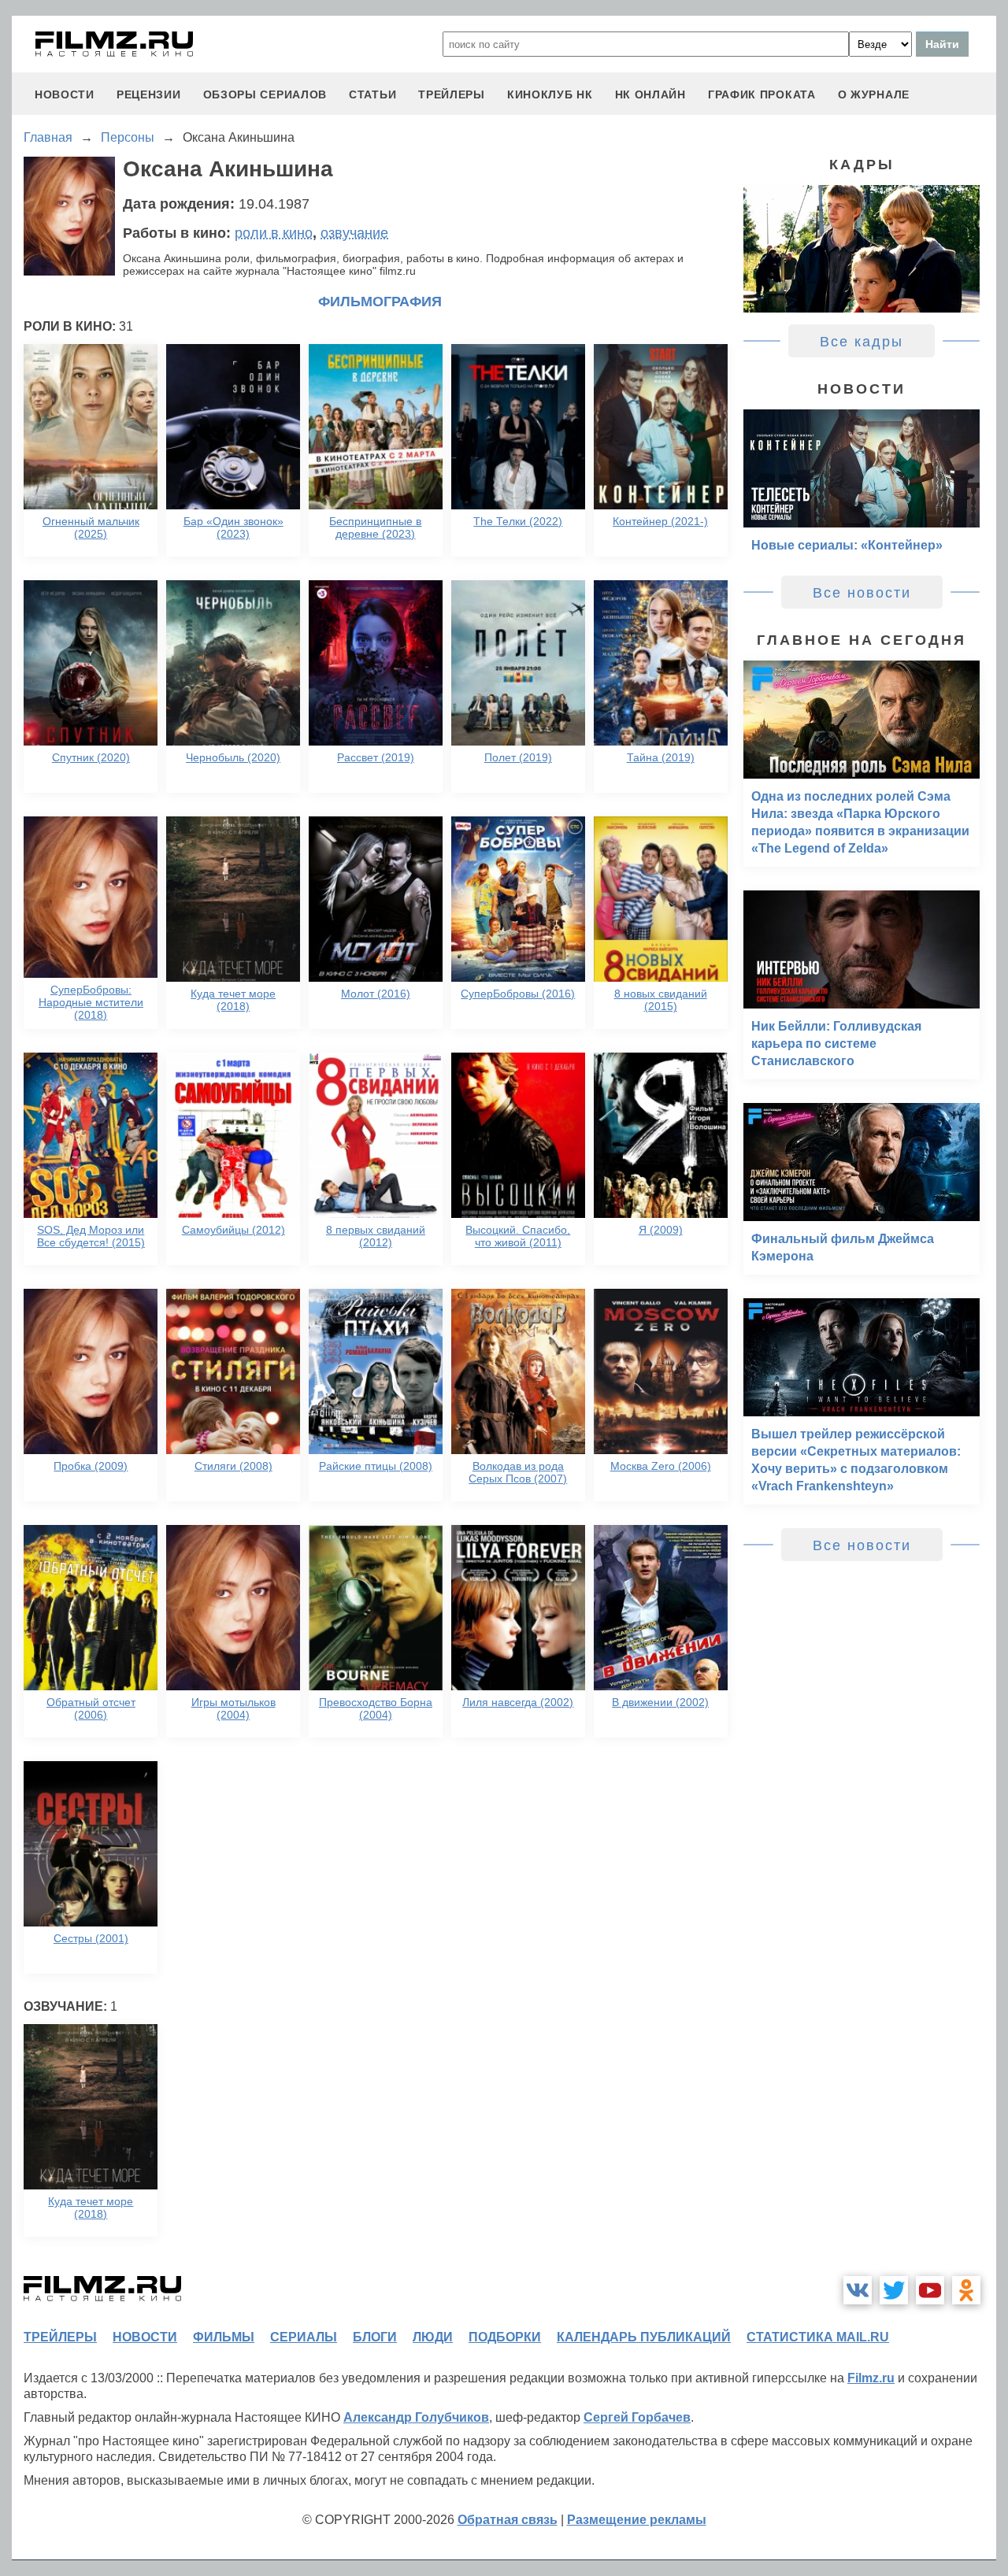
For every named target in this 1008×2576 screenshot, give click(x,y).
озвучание (354, 233)
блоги (375, 2337)
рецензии (149, 94)
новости (65, 94)
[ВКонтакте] (858, 2290)
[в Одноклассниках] (966, 2290)
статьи (372, 94)
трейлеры (452, 94)
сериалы (304, 2337)
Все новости (862, 593)
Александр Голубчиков (416, 2417)
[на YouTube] (930, 2290)
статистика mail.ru (818, 2337)
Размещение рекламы (637, 2520)
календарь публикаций (644, 2337)
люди (433, 2337)
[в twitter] (894, 2290)
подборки (505, 2337)
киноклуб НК (550, 94)
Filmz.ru (871, 2378)
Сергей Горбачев (637, 2417)
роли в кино (274, 233)
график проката (762, 94)
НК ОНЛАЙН (650, 94)
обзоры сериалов (265, 94)
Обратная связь (508, 2520)
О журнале (874, 94)
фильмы (224, 2337)
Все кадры (862, 342)
